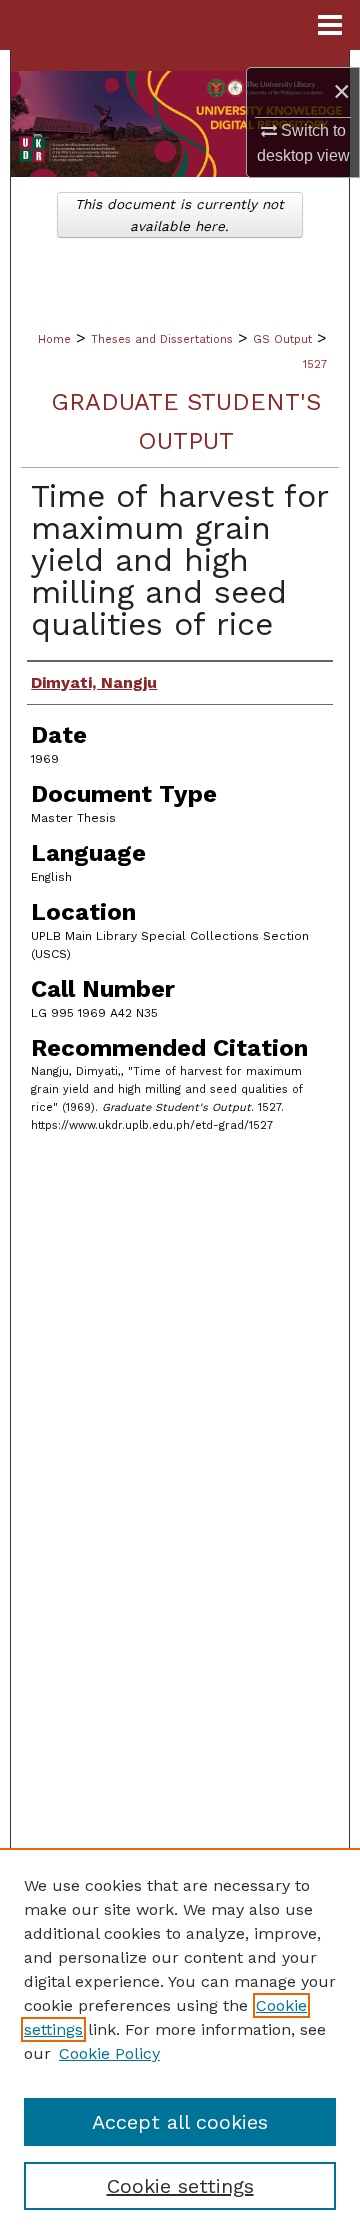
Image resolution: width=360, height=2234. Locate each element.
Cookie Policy (109, 2053)
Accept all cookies (180, 2122)
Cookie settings (180, 2186)
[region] (180, 2041)
